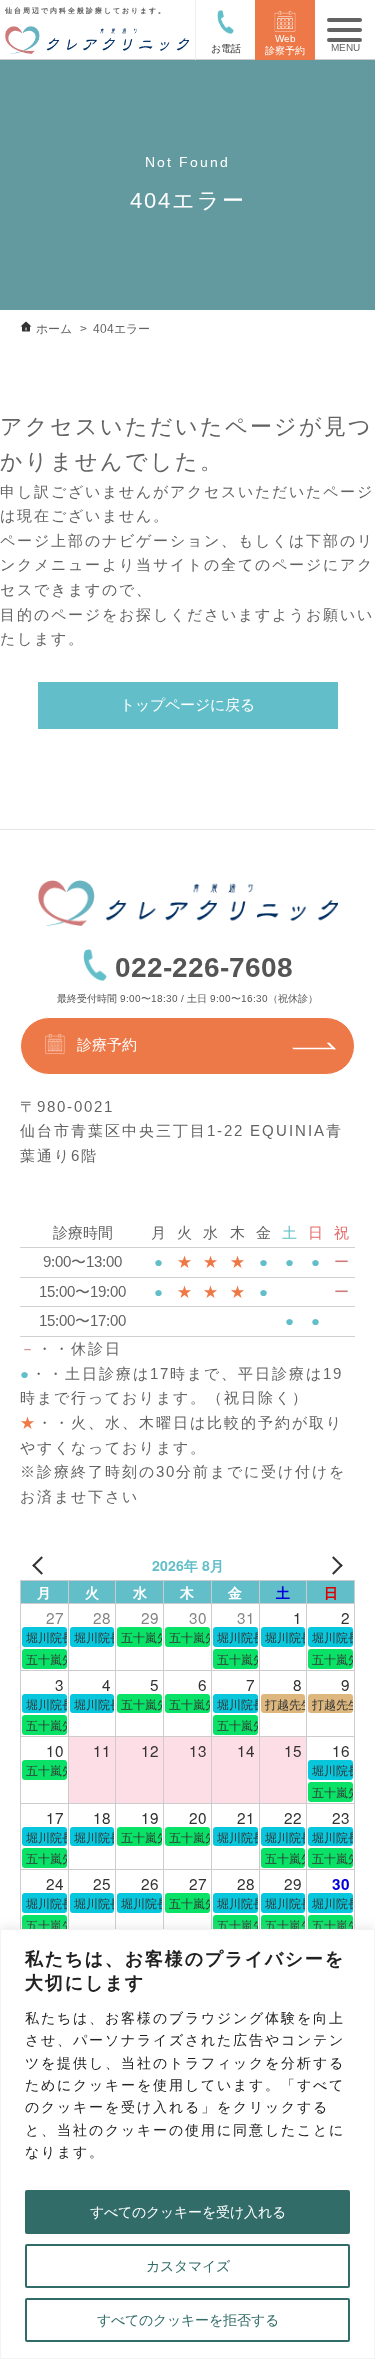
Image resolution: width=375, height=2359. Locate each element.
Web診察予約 (285, 44)
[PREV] (39, 1565)
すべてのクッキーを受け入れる (188, 2212)
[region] (187, 2144)
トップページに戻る (187, 704)
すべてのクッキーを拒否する (188, 2320)
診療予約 (107, 1045)
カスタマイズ (188, 2266)
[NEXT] (336, 1565)
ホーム (54, 329)
